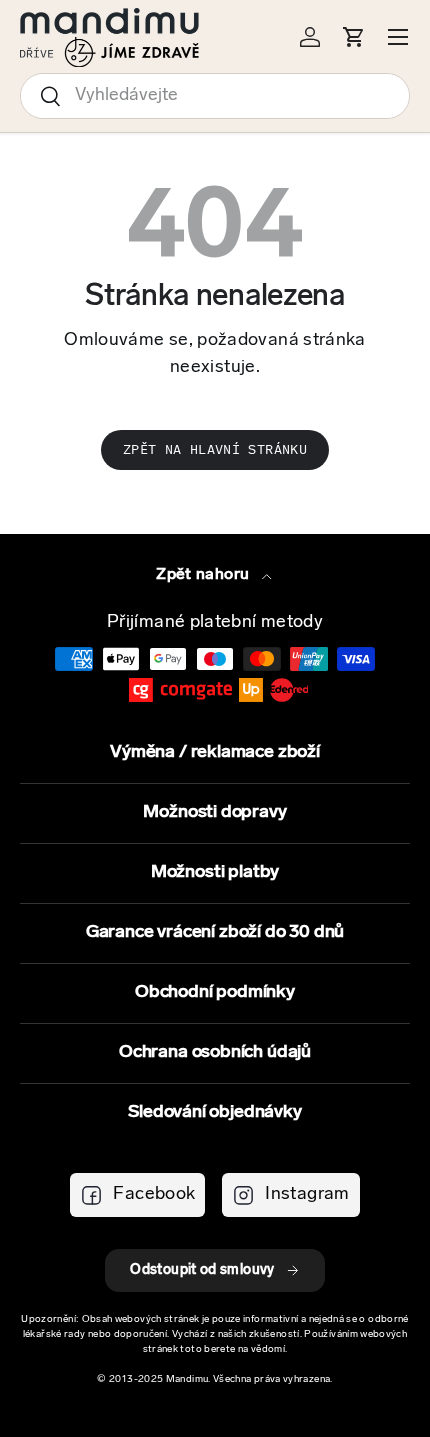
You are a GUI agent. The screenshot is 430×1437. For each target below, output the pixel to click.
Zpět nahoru (204, 575)
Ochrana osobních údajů (215, 1053)
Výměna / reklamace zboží (215, 753)
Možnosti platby (215, 873)
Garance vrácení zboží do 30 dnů (215, 933)
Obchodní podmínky (215, 993)
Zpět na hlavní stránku (215, 449)
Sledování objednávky (214, 1113)
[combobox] (215, 96)
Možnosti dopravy (214, 813)
